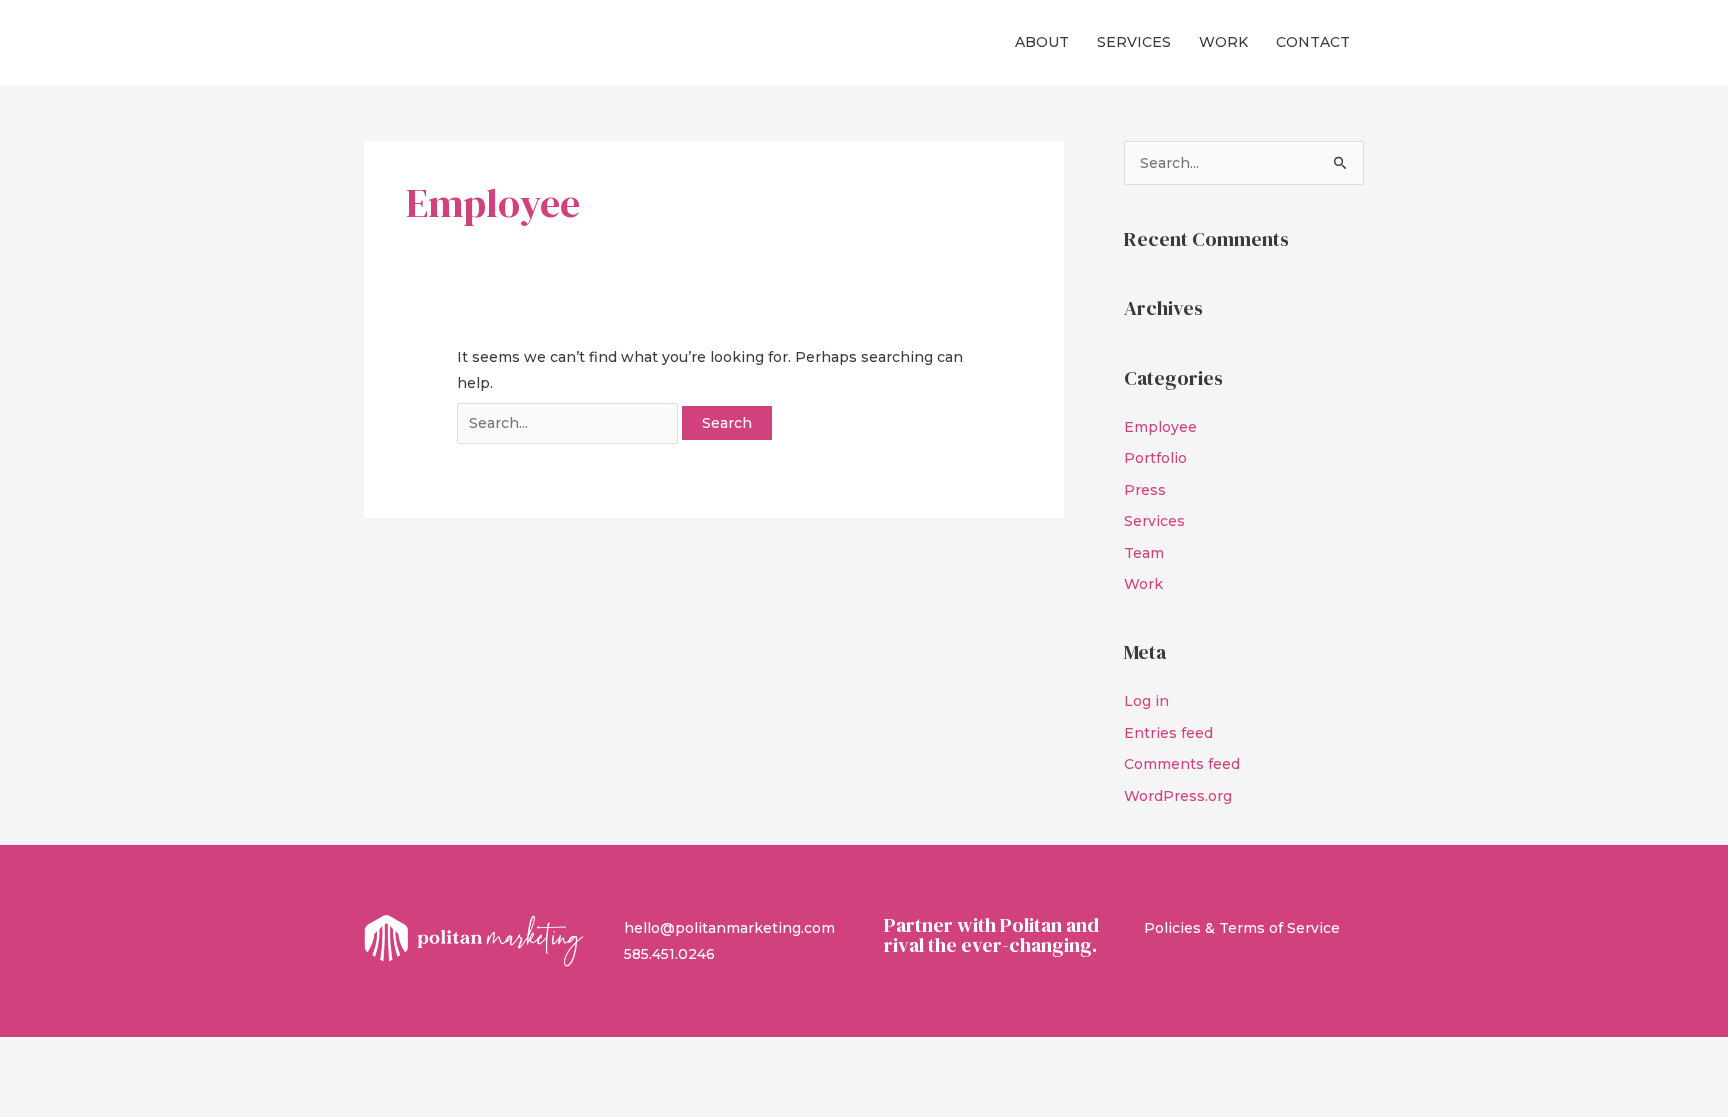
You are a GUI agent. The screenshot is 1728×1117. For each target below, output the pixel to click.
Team (1144, 553)
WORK (1223, 42)
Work (1143, 584)
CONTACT (1313, 42)
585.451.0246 (669, 954)
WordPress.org (1178, 796)
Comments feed (1182, 764)
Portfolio (1155, 458)
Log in (1146, 701)
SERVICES (1134, 42)
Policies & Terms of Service (1242, 928)
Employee (1160, 427)
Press (1145, 490)
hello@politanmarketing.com (729, 928)
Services (1154, 521)
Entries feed (1168, 733)
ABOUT (1042, 42)
